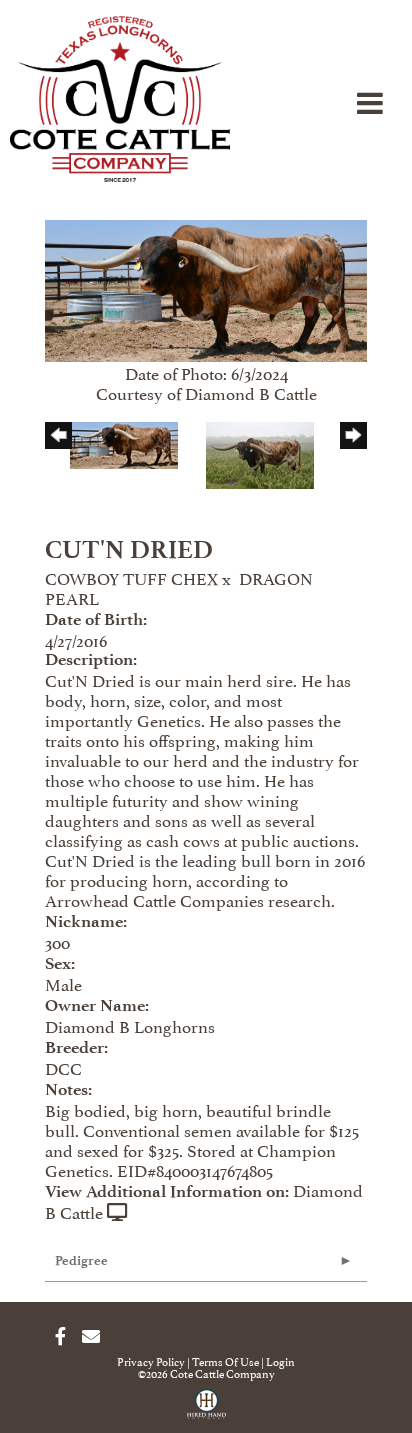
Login (280, 1360)
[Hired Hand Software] (206, 1411)
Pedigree (81, 1260)
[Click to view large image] (206, 287)
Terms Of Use (225, 1360)
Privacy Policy (151, 1360)
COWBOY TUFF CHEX (131, 577)
